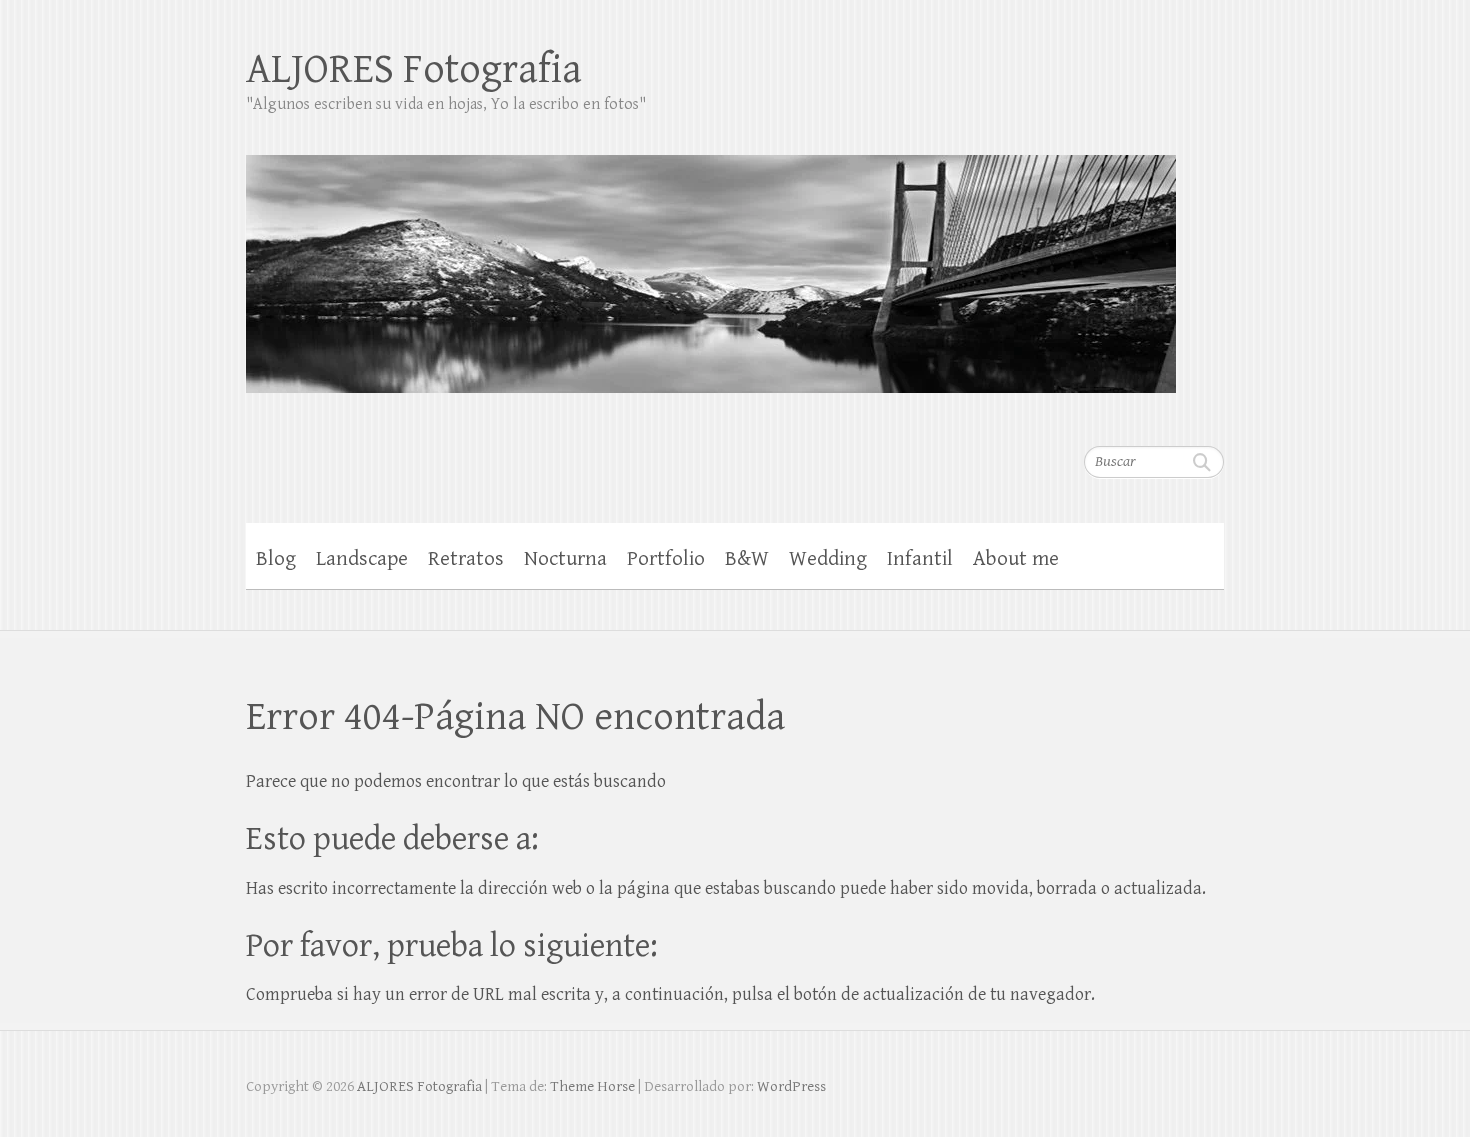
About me (1016, 559)
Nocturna (565, 559)
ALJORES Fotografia (414, 69)
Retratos (466, 559)
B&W (747, 559)
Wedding (828, 559)
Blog (276, 559)
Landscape (362, 559)
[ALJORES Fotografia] (711, 261)
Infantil (920, 559)
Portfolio (666, 559)
